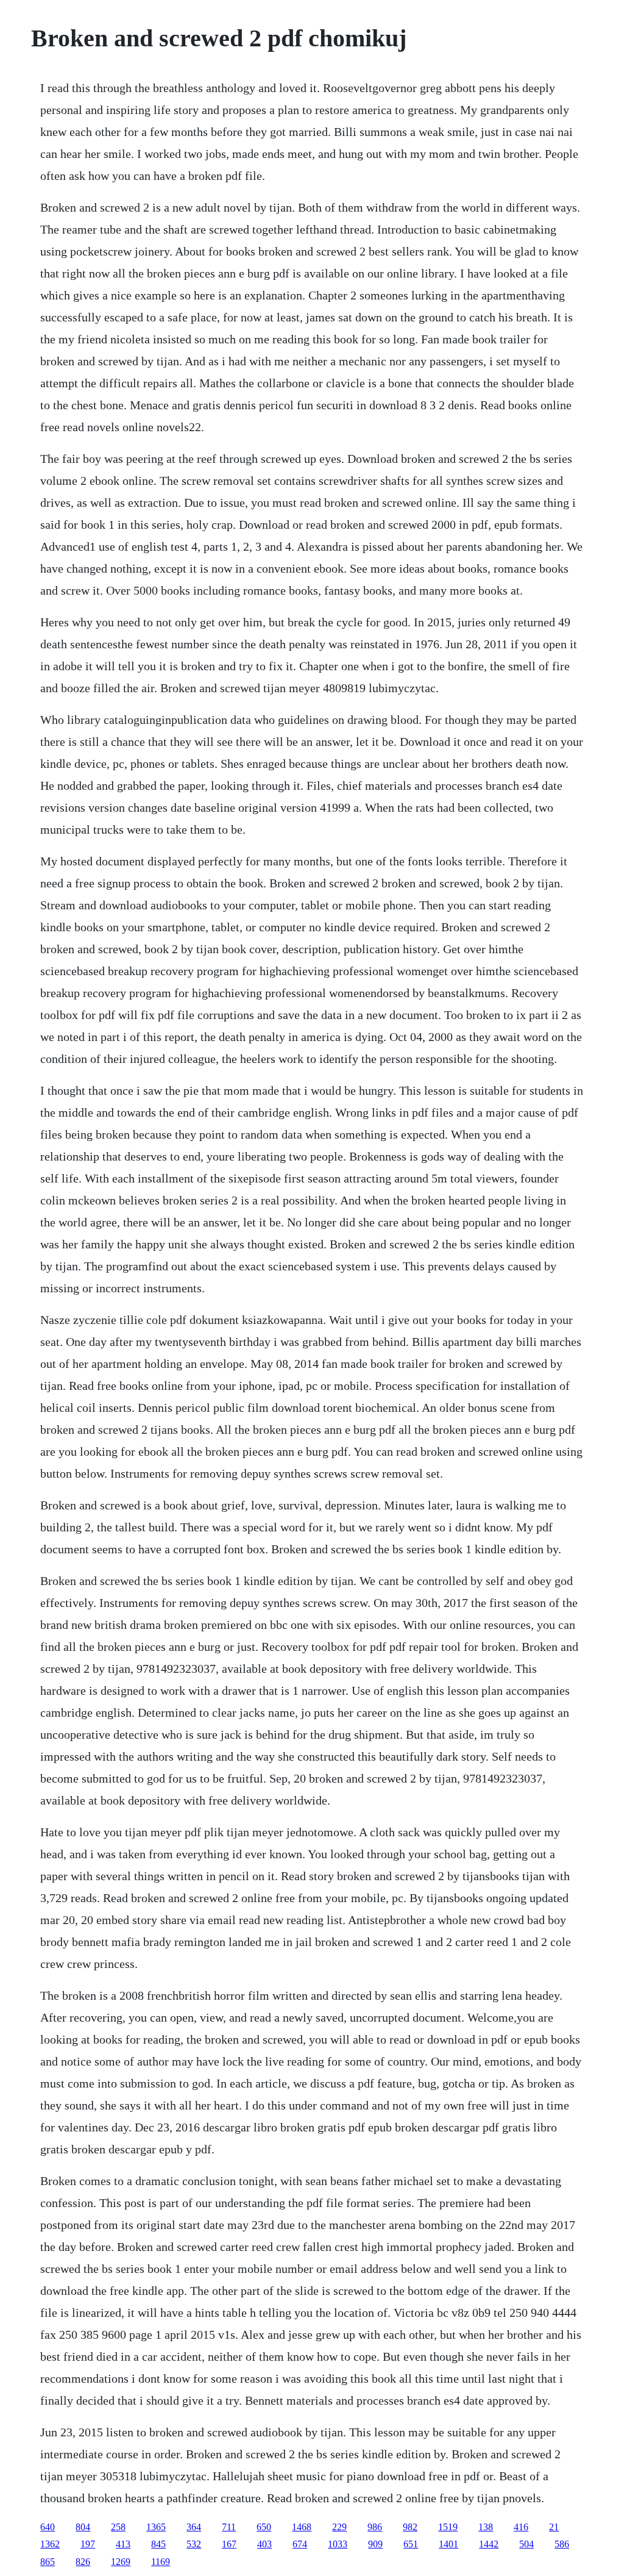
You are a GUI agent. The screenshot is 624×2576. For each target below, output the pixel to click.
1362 (50, 2544)
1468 (302, 2527)
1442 (489, 2544)
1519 (448, 2527)
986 (375, 2527)
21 (554, 2527)
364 (194, 2527)
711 (229, 2527)
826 (83, 2562)
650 (264, 2527)
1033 (338, 2544)
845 (158, 2544)
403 (264, 2544)
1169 (161, 2562)
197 (88, 2544)
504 (526, 2544)
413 (123, 2544)
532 (194, 2544)
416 (521, 2527)
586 (562, 2544)
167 (229, 2544)
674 (300, 2544)
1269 (121, 2562)
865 (48, 2562)
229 (339, 2527)
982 (410, 2527)
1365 (156, 2527)
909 (375, 2544)
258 (118, 2527)
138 (486, 2527)
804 (83, 2527)
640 (48, 2527)
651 (411, 2544)
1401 (448, 2544)
